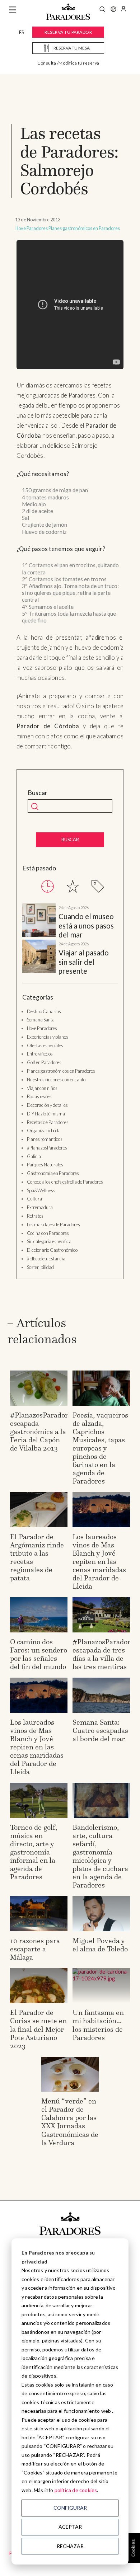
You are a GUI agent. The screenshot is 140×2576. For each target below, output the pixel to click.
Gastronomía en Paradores (53, 1173)
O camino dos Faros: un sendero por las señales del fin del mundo (39, 1654)
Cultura (34, 1199)
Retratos (35, 1216)
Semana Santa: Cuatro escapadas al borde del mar (100, 1730)
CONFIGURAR (70, 2508)
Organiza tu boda (44, 1130)
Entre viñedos (40, 1054)
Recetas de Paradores (48, 1122)
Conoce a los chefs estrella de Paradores (65, 1182)
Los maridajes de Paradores (53, 1224)
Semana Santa (41, 1020)
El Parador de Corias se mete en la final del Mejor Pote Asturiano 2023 (38, 2029)
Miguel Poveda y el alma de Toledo (100, 1945)
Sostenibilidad (40, 1267)
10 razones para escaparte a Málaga (35, 1949)
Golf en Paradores (44, 1062)
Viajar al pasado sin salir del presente (84, 962)
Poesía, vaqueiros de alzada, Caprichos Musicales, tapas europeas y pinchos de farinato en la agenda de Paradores (100, 1448)
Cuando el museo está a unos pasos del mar (86, 925)
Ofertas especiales (45, 1045)
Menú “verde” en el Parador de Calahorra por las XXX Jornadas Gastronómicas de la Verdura (70, 2122)
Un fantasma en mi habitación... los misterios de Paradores (98, 2025)
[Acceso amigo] (123, 10)
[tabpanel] (70, 940)
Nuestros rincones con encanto (56, 1080)
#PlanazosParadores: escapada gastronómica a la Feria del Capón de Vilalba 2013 (43, 1432)
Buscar (38, 793)
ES (21, 32)
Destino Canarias (44, 1011)
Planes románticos (45, 1139)
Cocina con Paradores (48, 1233)
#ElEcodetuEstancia (46, 1259)
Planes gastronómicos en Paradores (84, 228)
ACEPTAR (70, 2527)
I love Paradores (31, 228)
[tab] (48, 886)
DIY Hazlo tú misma (46, 1114)
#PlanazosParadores (47, 1148)
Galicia (34, 1156)
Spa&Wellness (41, 1190)
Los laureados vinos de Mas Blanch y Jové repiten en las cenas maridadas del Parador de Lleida (99, 1561)
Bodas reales (39, 1096)
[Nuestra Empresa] (113, 10)
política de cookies (76, 2490)
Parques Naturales (45, 1165)
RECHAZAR (70, 2546)
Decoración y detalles (47, 1105)
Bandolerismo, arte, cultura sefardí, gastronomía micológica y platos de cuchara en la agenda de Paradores (100, 1856)
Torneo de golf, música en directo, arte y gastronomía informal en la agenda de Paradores (34, 1852)
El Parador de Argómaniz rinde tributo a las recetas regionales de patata (37, 1557)
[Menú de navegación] (13, 10)
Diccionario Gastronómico (52, 1250)
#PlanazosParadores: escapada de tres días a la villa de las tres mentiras (106, 1654)
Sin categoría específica (49, 1241)
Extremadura (40, 1207)
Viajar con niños (42, 1088)
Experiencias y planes (48, 1037)
